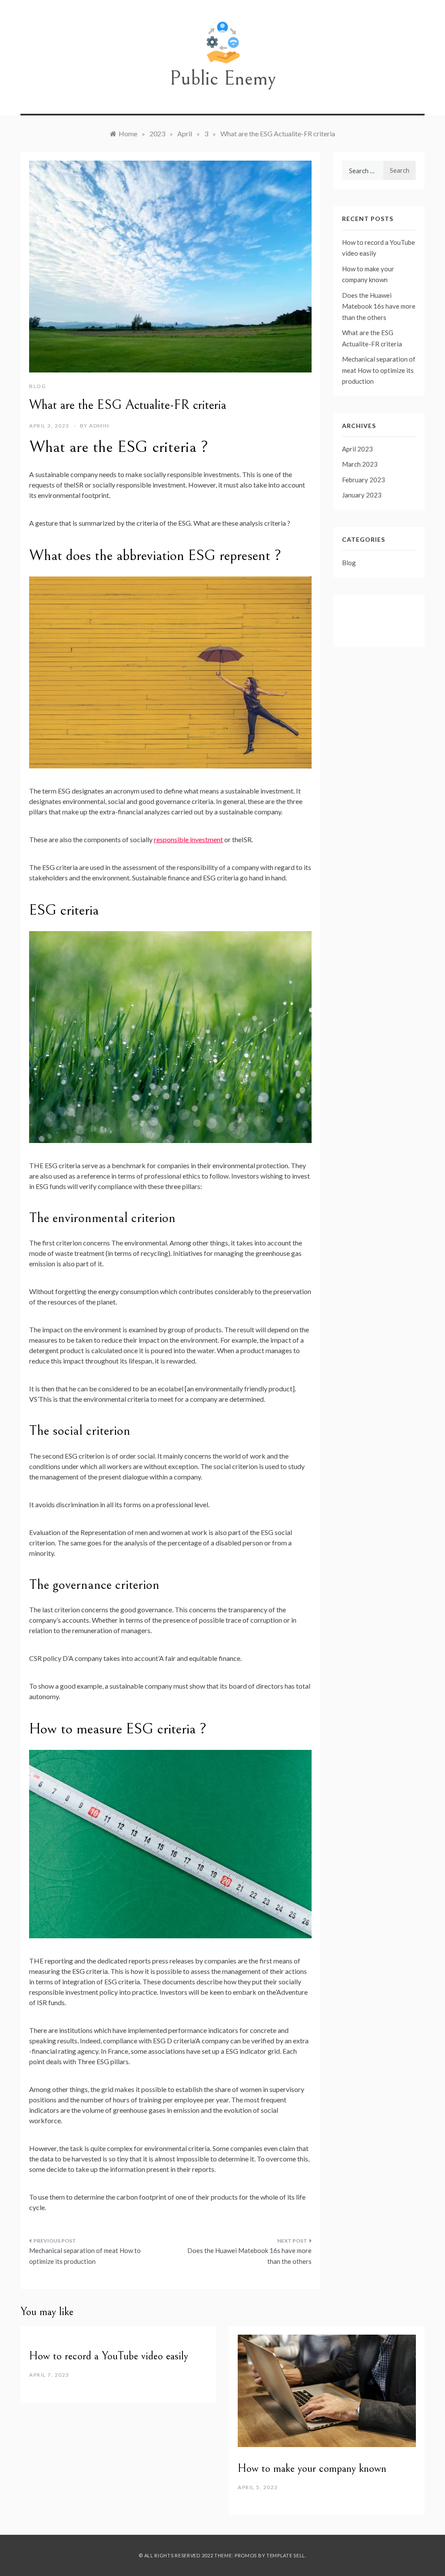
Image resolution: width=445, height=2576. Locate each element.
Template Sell (286, 2555)
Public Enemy (223, 78)
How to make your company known (312, 2468)
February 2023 (364, 480)
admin (99, 426)
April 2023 (357, 449)
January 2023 (362, 495)
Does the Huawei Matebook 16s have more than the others (249, 2256)
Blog (38, 386)
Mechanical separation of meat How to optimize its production (85, 2256)
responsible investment (188, 839)
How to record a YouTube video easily (109, 2356)
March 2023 (360, 464)
